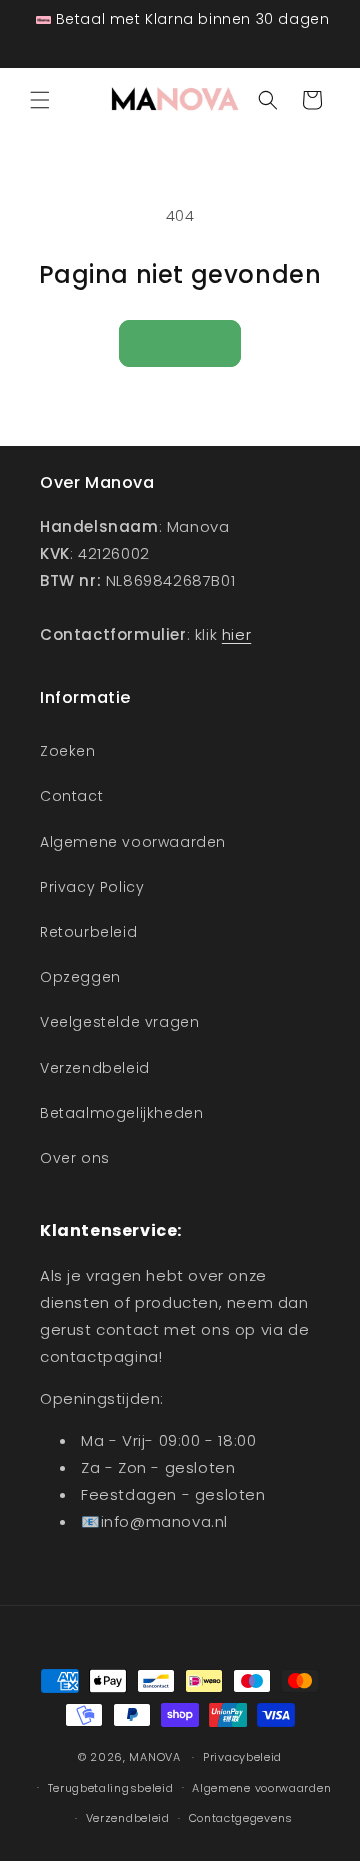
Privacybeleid (242, 1757)
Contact (71, 796)
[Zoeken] (268, 100)
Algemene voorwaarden (133, 842)
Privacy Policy (92, 887)
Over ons (75, 1158)
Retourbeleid (88, 932)
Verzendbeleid (95, 1068)
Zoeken (68, 751)
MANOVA (154, 1757)
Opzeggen (80, 977)
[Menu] (40, 100)
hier (236, 634)
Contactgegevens (241, 1818)
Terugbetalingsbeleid (111, 1788)
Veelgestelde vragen (119, 1022)
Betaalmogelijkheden (121, 1113)
